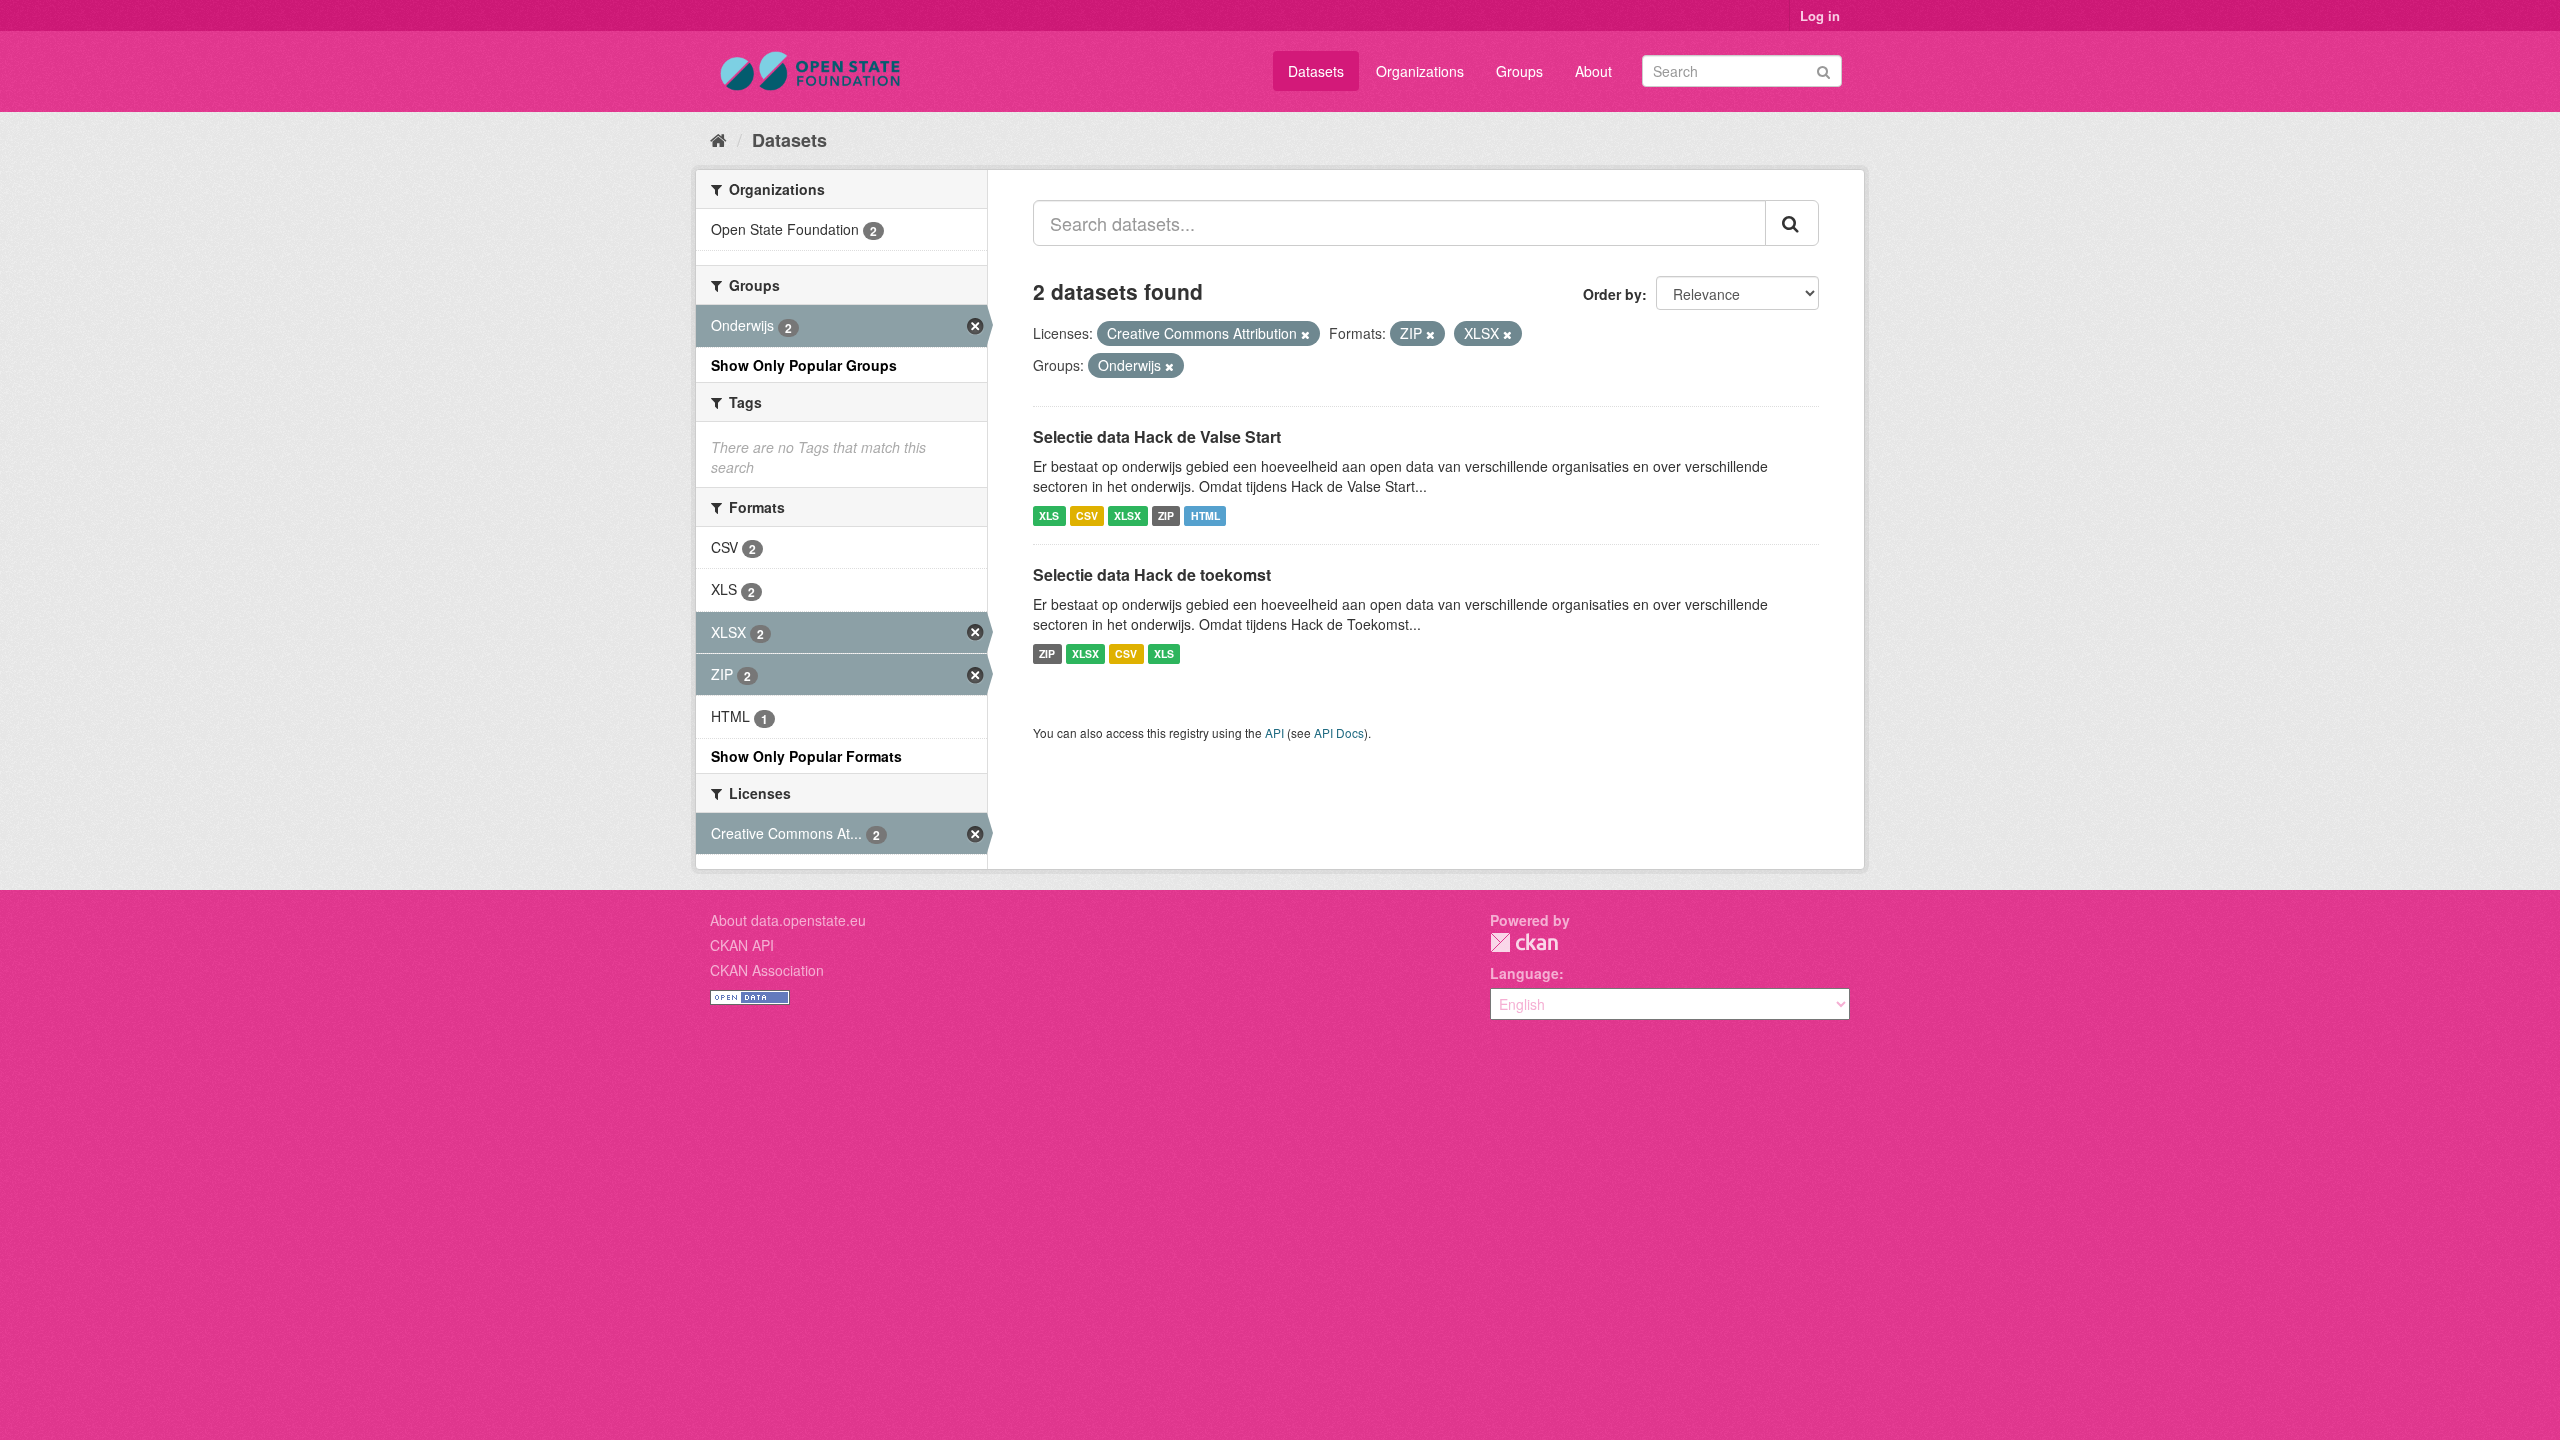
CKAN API (742, 945)
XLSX (1127, 515)
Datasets (1316, 71)
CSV (1087, 515)
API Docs (1339, 732)
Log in (1820, 15)
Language (1524, 973)
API (1274, 732)
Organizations (1420, 71)
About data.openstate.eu (788, 920)
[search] (1792, 223)
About (1593, 71)
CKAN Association (767, 970)
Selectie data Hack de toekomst (1152, 574)
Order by (1612, 294)
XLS (1049, 515)
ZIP (1166, 515)
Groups (1519, 71)
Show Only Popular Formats (806, 756)
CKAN (1524, 942)
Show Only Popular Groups (804, 365)
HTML (1205, 515)
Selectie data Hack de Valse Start (1157, 436)
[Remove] (1305, 334)
